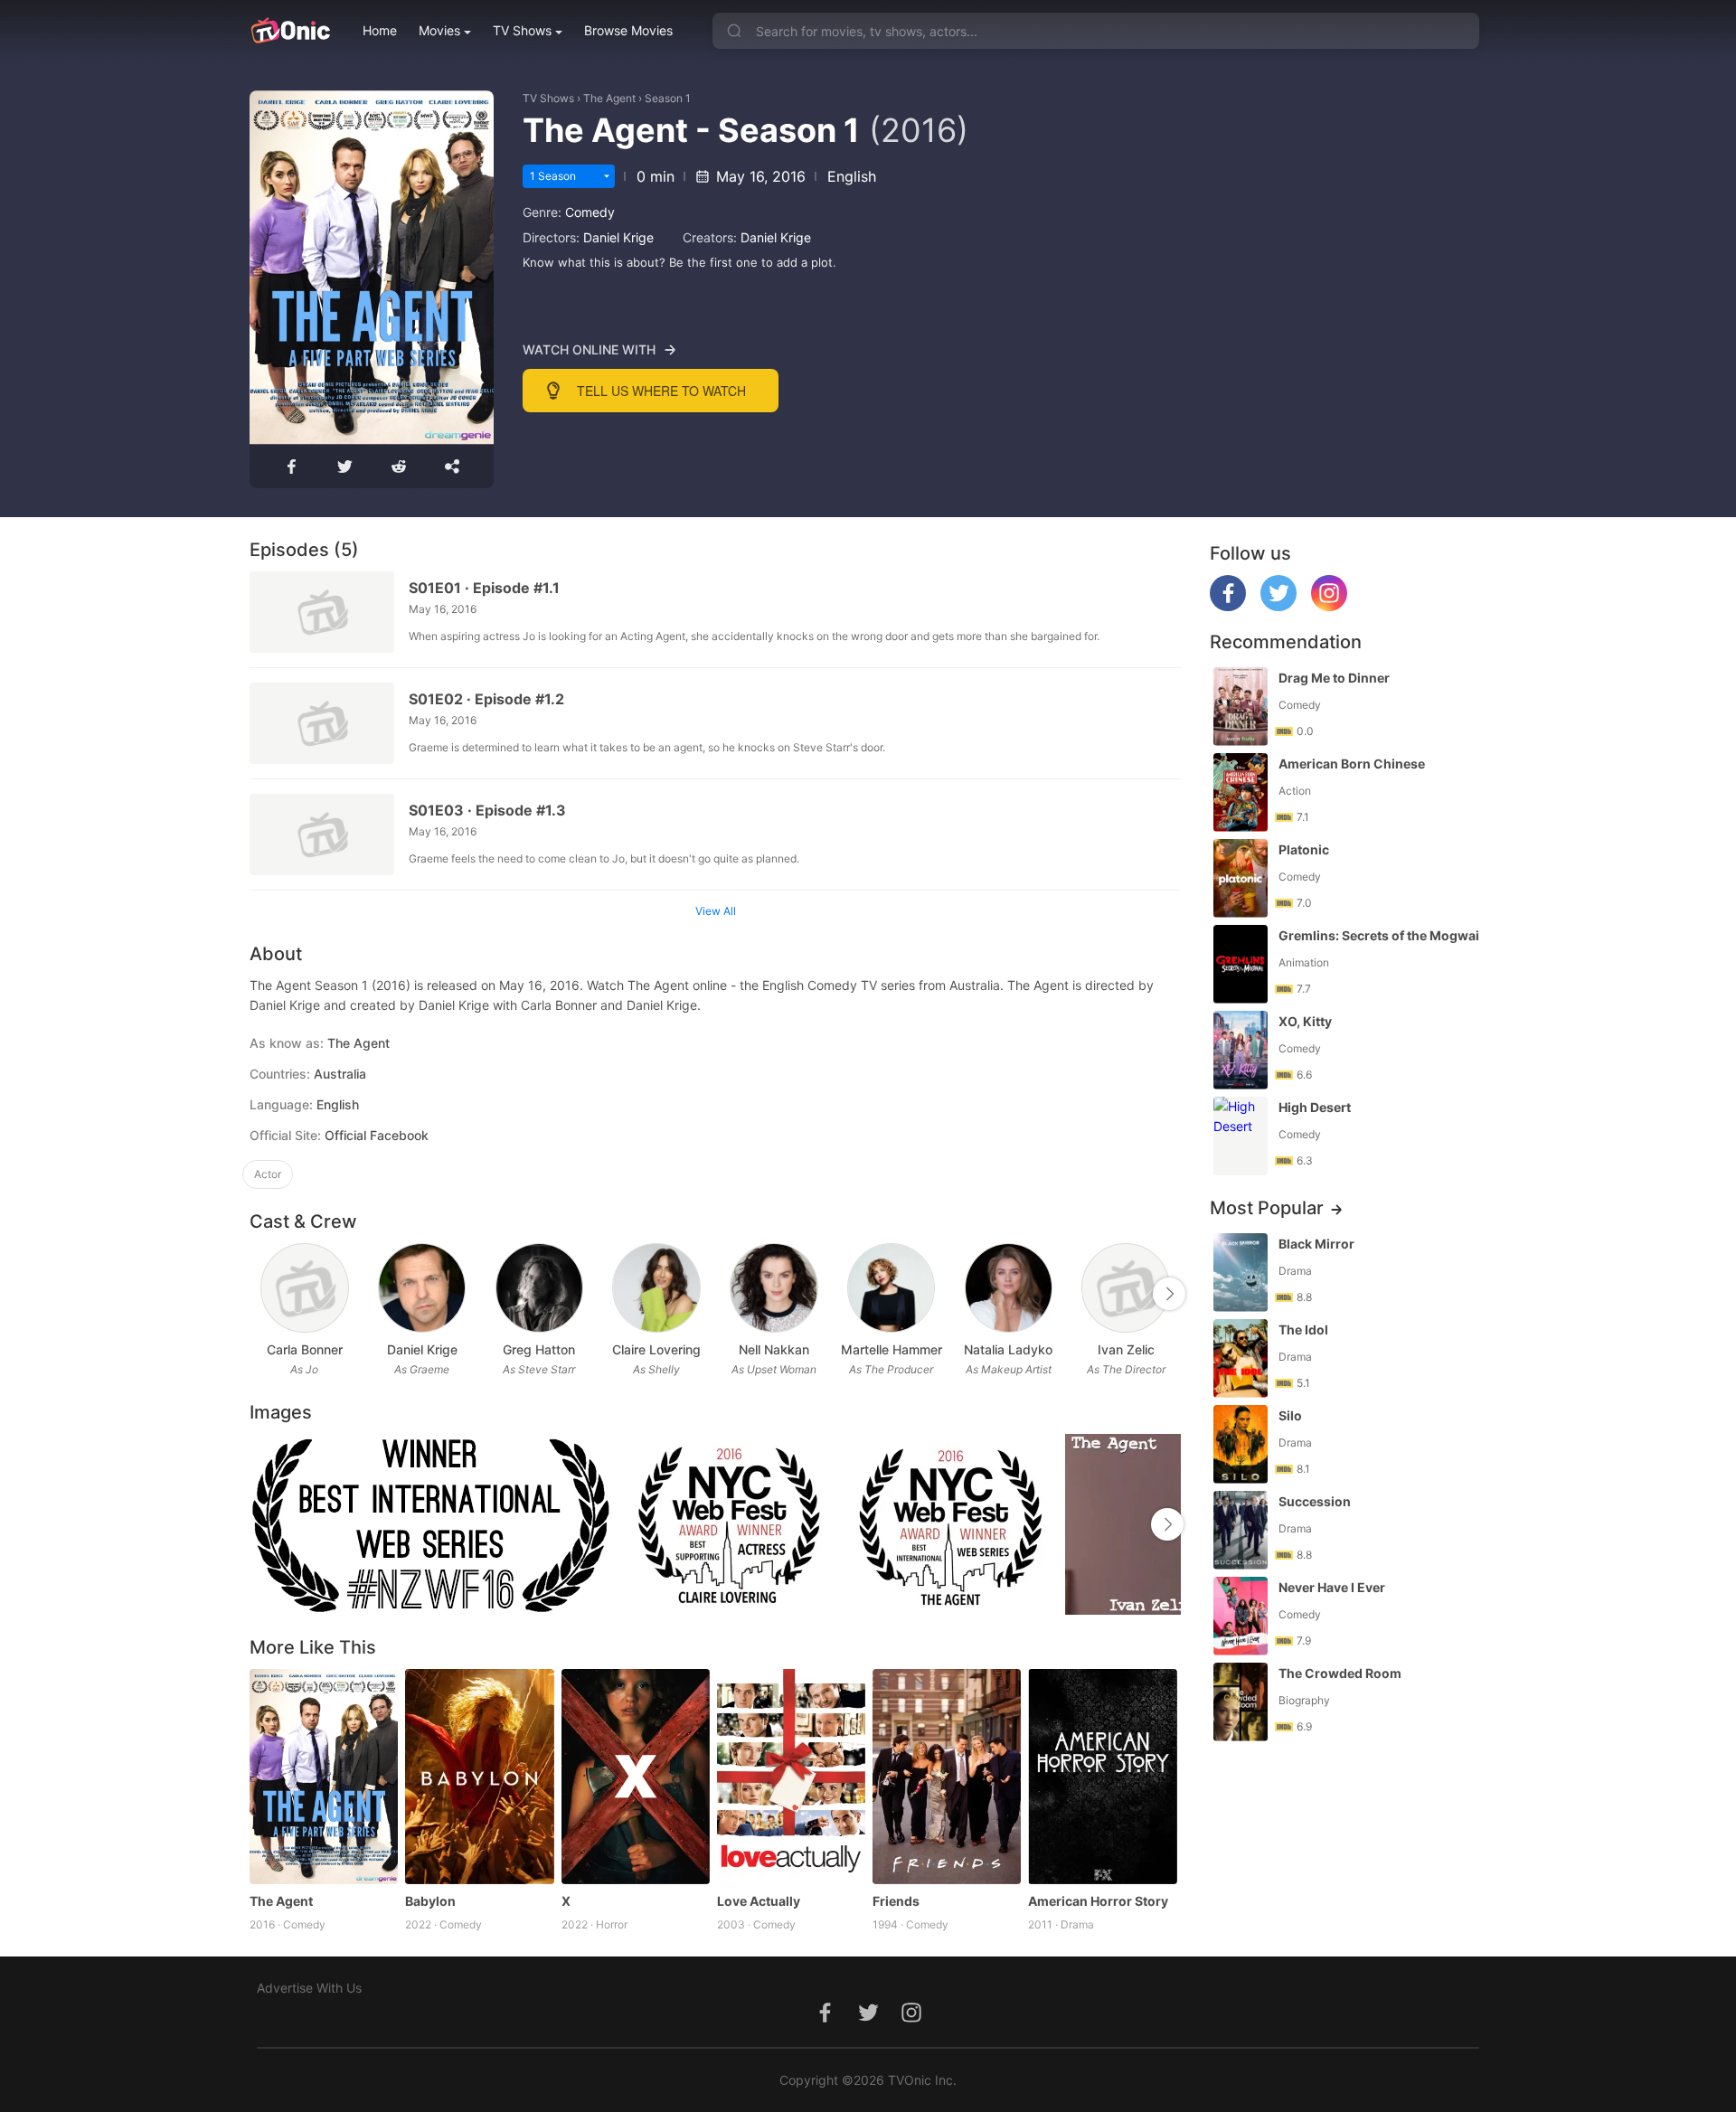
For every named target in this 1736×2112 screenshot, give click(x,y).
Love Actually (759, 1901)
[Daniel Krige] (422, 1288)
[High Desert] (1241, 1136)
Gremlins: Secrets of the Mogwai (1379, 935)
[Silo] (1241, 1444)
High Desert (1315, 1107)
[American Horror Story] (1102, 1777)
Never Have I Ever (1332, 1587)
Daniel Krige (618, 237)
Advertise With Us (309, 1988)
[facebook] (1228, 606)
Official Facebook (377, 1135)
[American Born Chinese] (1241, 792)
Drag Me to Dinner (1334, 678)
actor (268, 1174)
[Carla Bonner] (304, 1288)
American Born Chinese (1352, 764)
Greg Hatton (539, 1349)
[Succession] (1241, 1530)
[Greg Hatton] (539, 1288)
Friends (896, 1901)
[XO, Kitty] (1241, 1050)
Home (380, 30)
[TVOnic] (290, 31)
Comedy (590, 212)
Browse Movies (628, 30)
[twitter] (1278, 606)
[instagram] (1329, 606)
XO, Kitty (1305, 1021)
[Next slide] (1169, 1294)
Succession (1315, 1501)
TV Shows (522, 30)
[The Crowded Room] (1241, 1702)
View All (716, 911)
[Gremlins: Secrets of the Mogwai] (1241, 964)
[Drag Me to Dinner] (1241, 707)
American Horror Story (1098, 1901)
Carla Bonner (305, 1349)
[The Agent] (324, 1777)
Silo (1290, 1415)
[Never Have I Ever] (1241, 1616)
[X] (636, 1777)
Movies (439, 30)
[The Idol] (1241, 1358)
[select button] (607, 176)
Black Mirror (1316, 1244)
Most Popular (1267, 1208)
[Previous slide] (261, 1294)
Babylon (430, 1901)
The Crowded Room (1340, 1673)
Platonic (1304, 849)
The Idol (1303, 1329)
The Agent (609, 98)
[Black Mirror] (1241, 1273)
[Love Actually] (791, 1777)
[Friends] (947, 1777)
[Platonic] (1241, 878)
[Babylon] (479, 1777)
